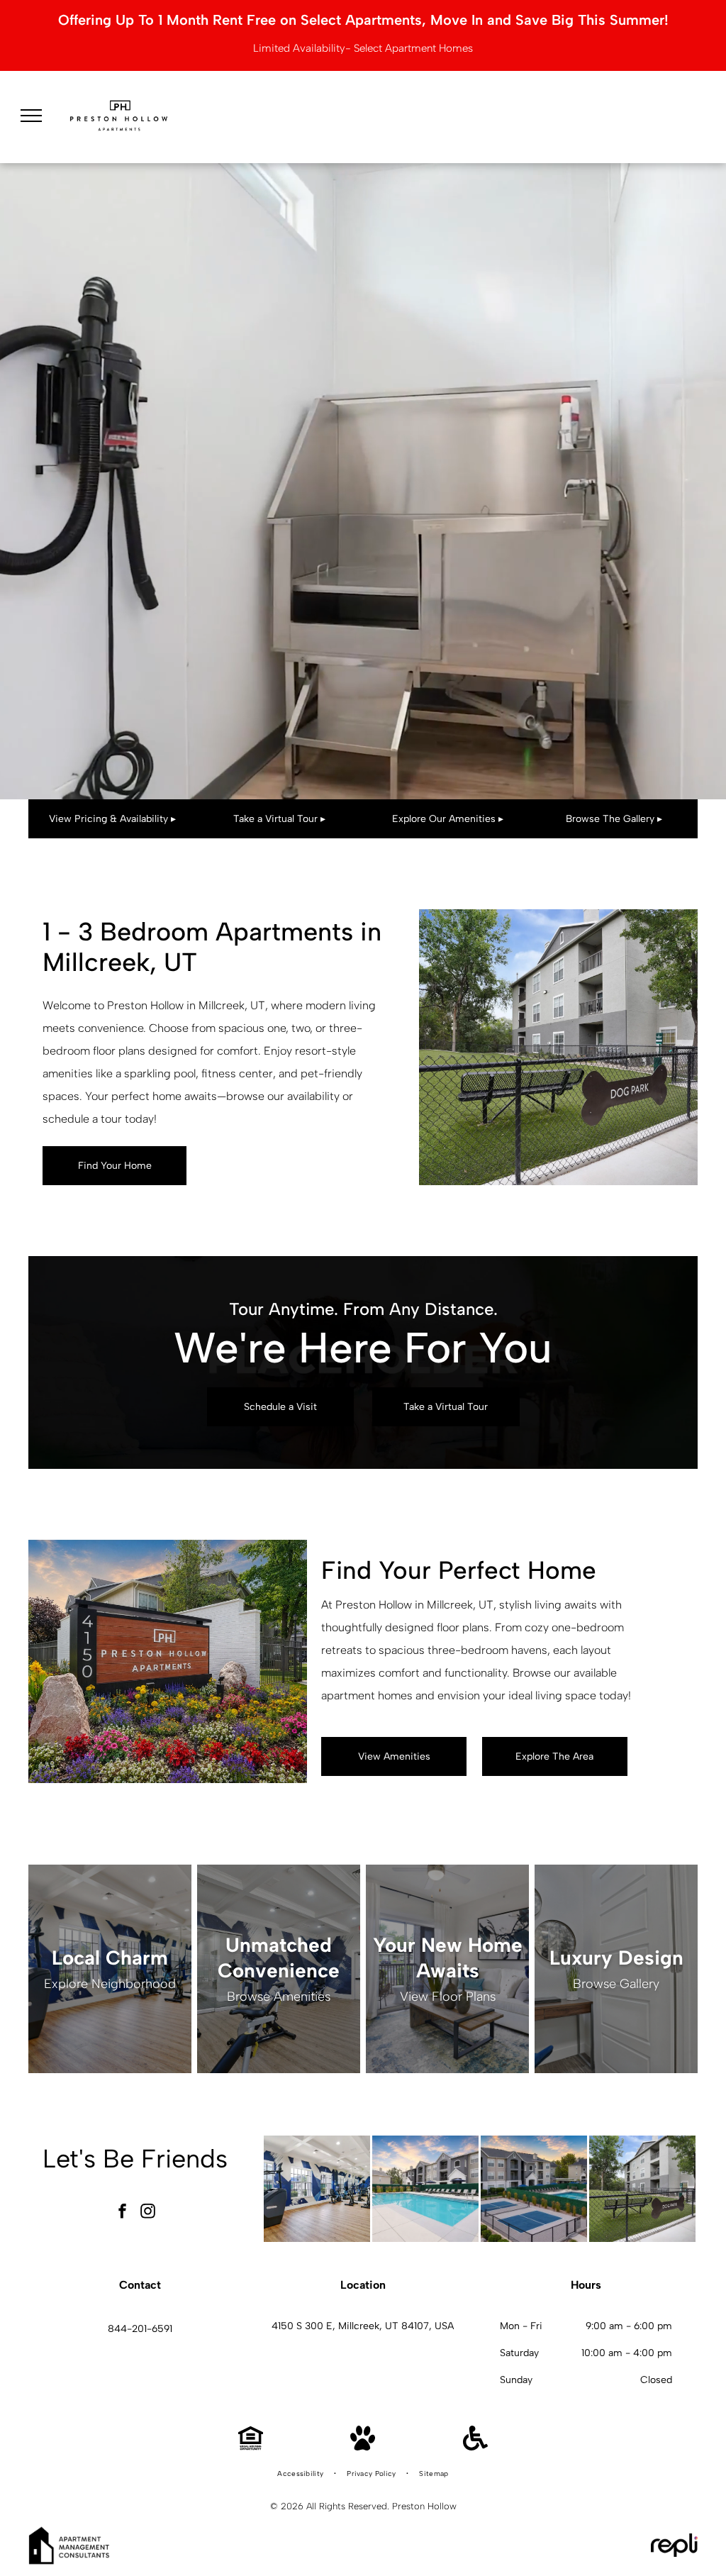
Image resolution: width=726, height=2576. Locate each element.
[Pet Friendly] (363, 2447)
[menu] (31, 116)
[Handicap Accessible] (475, 2447)
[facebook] (122, 2213)
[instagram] (147, 2213)
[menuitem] (301, 2474)
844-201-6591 (140, 2329)
